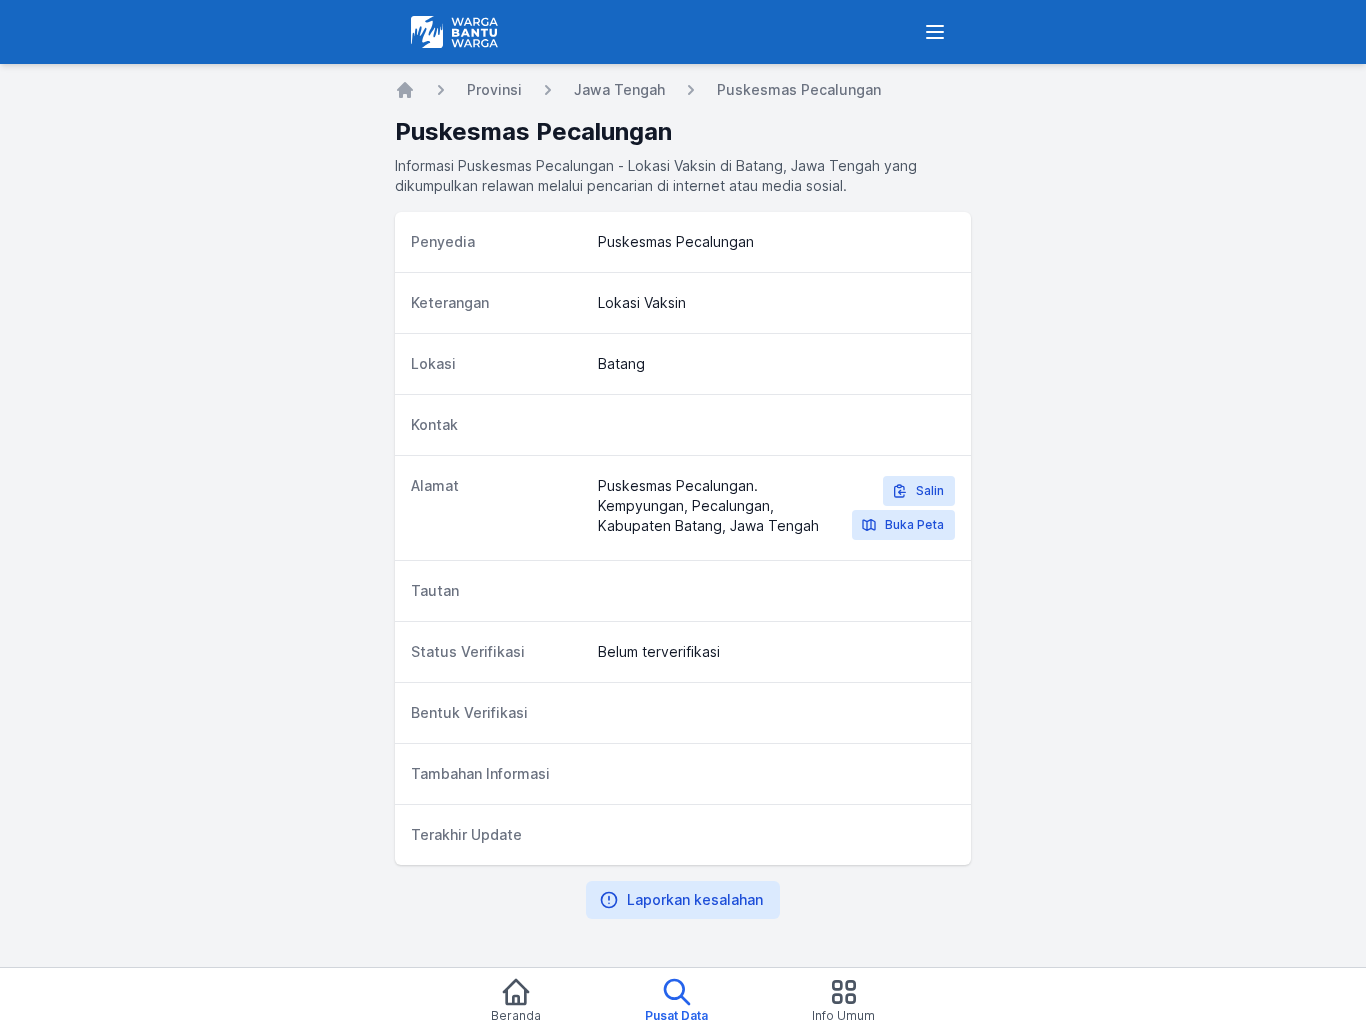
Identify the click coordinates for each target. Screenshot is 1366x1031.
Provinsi (494, 89)
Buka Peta (914, 524)
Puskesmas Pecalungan (799, 89)
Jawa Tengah (619, 89)
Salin (930, 490)
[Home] (405, 90)
